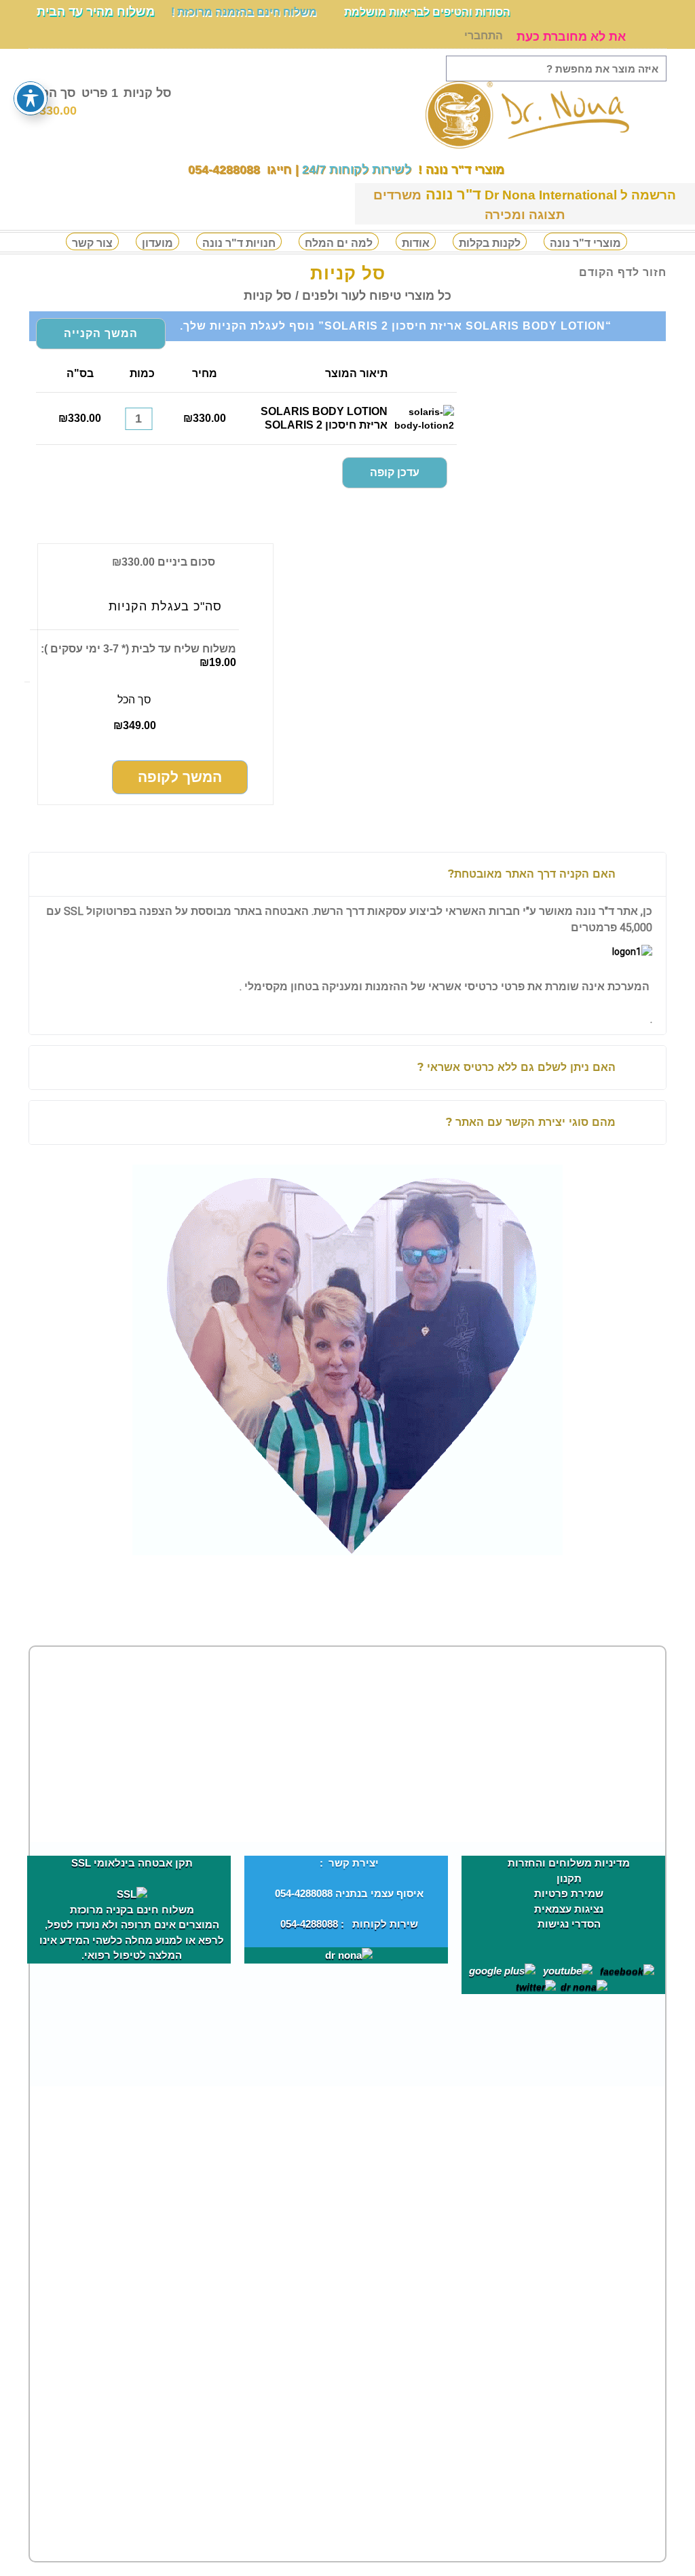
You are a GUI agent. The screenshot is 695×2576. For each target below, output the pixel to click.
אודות (416, 243)
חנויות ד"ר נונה (239, 243)
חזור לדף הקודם (623, 272)
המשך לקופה (180, 777)
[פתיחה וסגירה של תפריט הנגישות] (31, 98)
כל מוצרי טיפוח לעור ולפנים (377, 296)
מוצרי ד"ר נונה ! (459, 170)
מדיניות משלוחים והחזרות (569, 1863)
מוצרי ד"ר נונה (585, 243)
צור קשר (92, 243)
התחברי (484, 36)
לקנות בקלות (490, 243)
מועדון (157, 243)
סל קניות (100, 101)
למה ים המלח (339, 243)
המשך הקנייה (101, 333)
